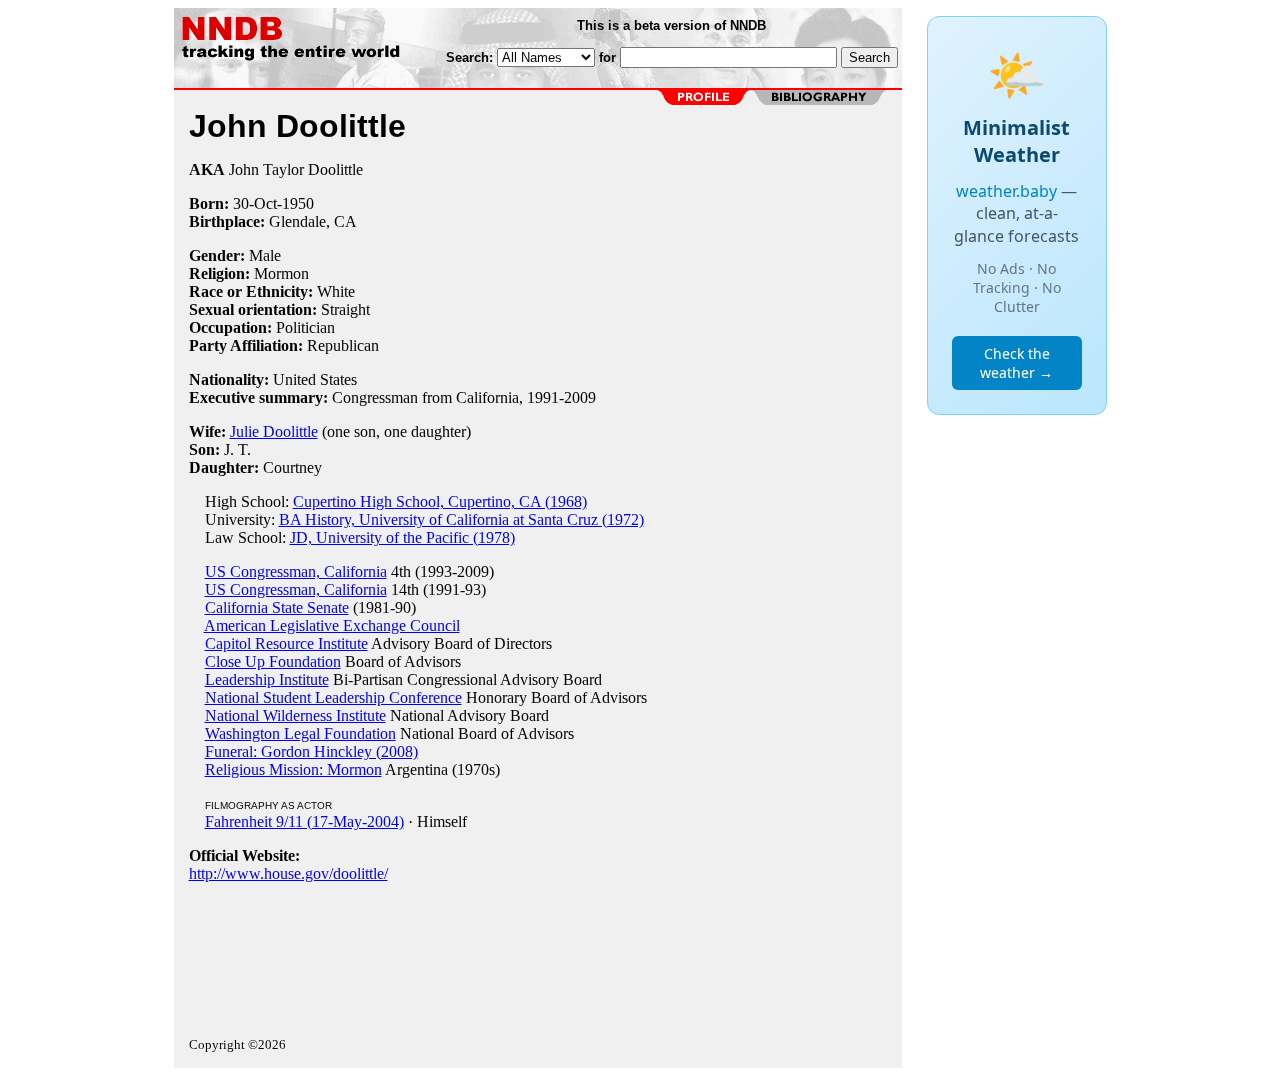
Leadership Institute (267, 679)
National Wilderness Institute (295, 715)
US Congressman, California (296, 571)
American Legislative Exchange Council (332, 625)
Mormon (281, 273)
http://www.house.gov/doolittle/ (288, 873)
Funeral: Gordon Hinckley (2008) (311, 751)
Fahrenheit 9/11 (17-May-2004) (304, 821)
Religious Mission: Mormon (293, 769)
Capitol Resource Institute (286, 643)
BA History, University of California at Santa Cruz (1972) (461, 519)
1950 (298, 203)
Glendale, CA (313, 221)
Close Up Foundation (273, 661)
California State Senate (277, 607)
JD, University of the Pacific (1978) (402, 537)
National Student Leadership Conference (333, 697)
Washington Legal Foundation (300, 733)
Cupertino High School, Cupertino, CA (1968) (440, 501)
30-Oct (255, 203)
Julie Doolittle (274, 431)
